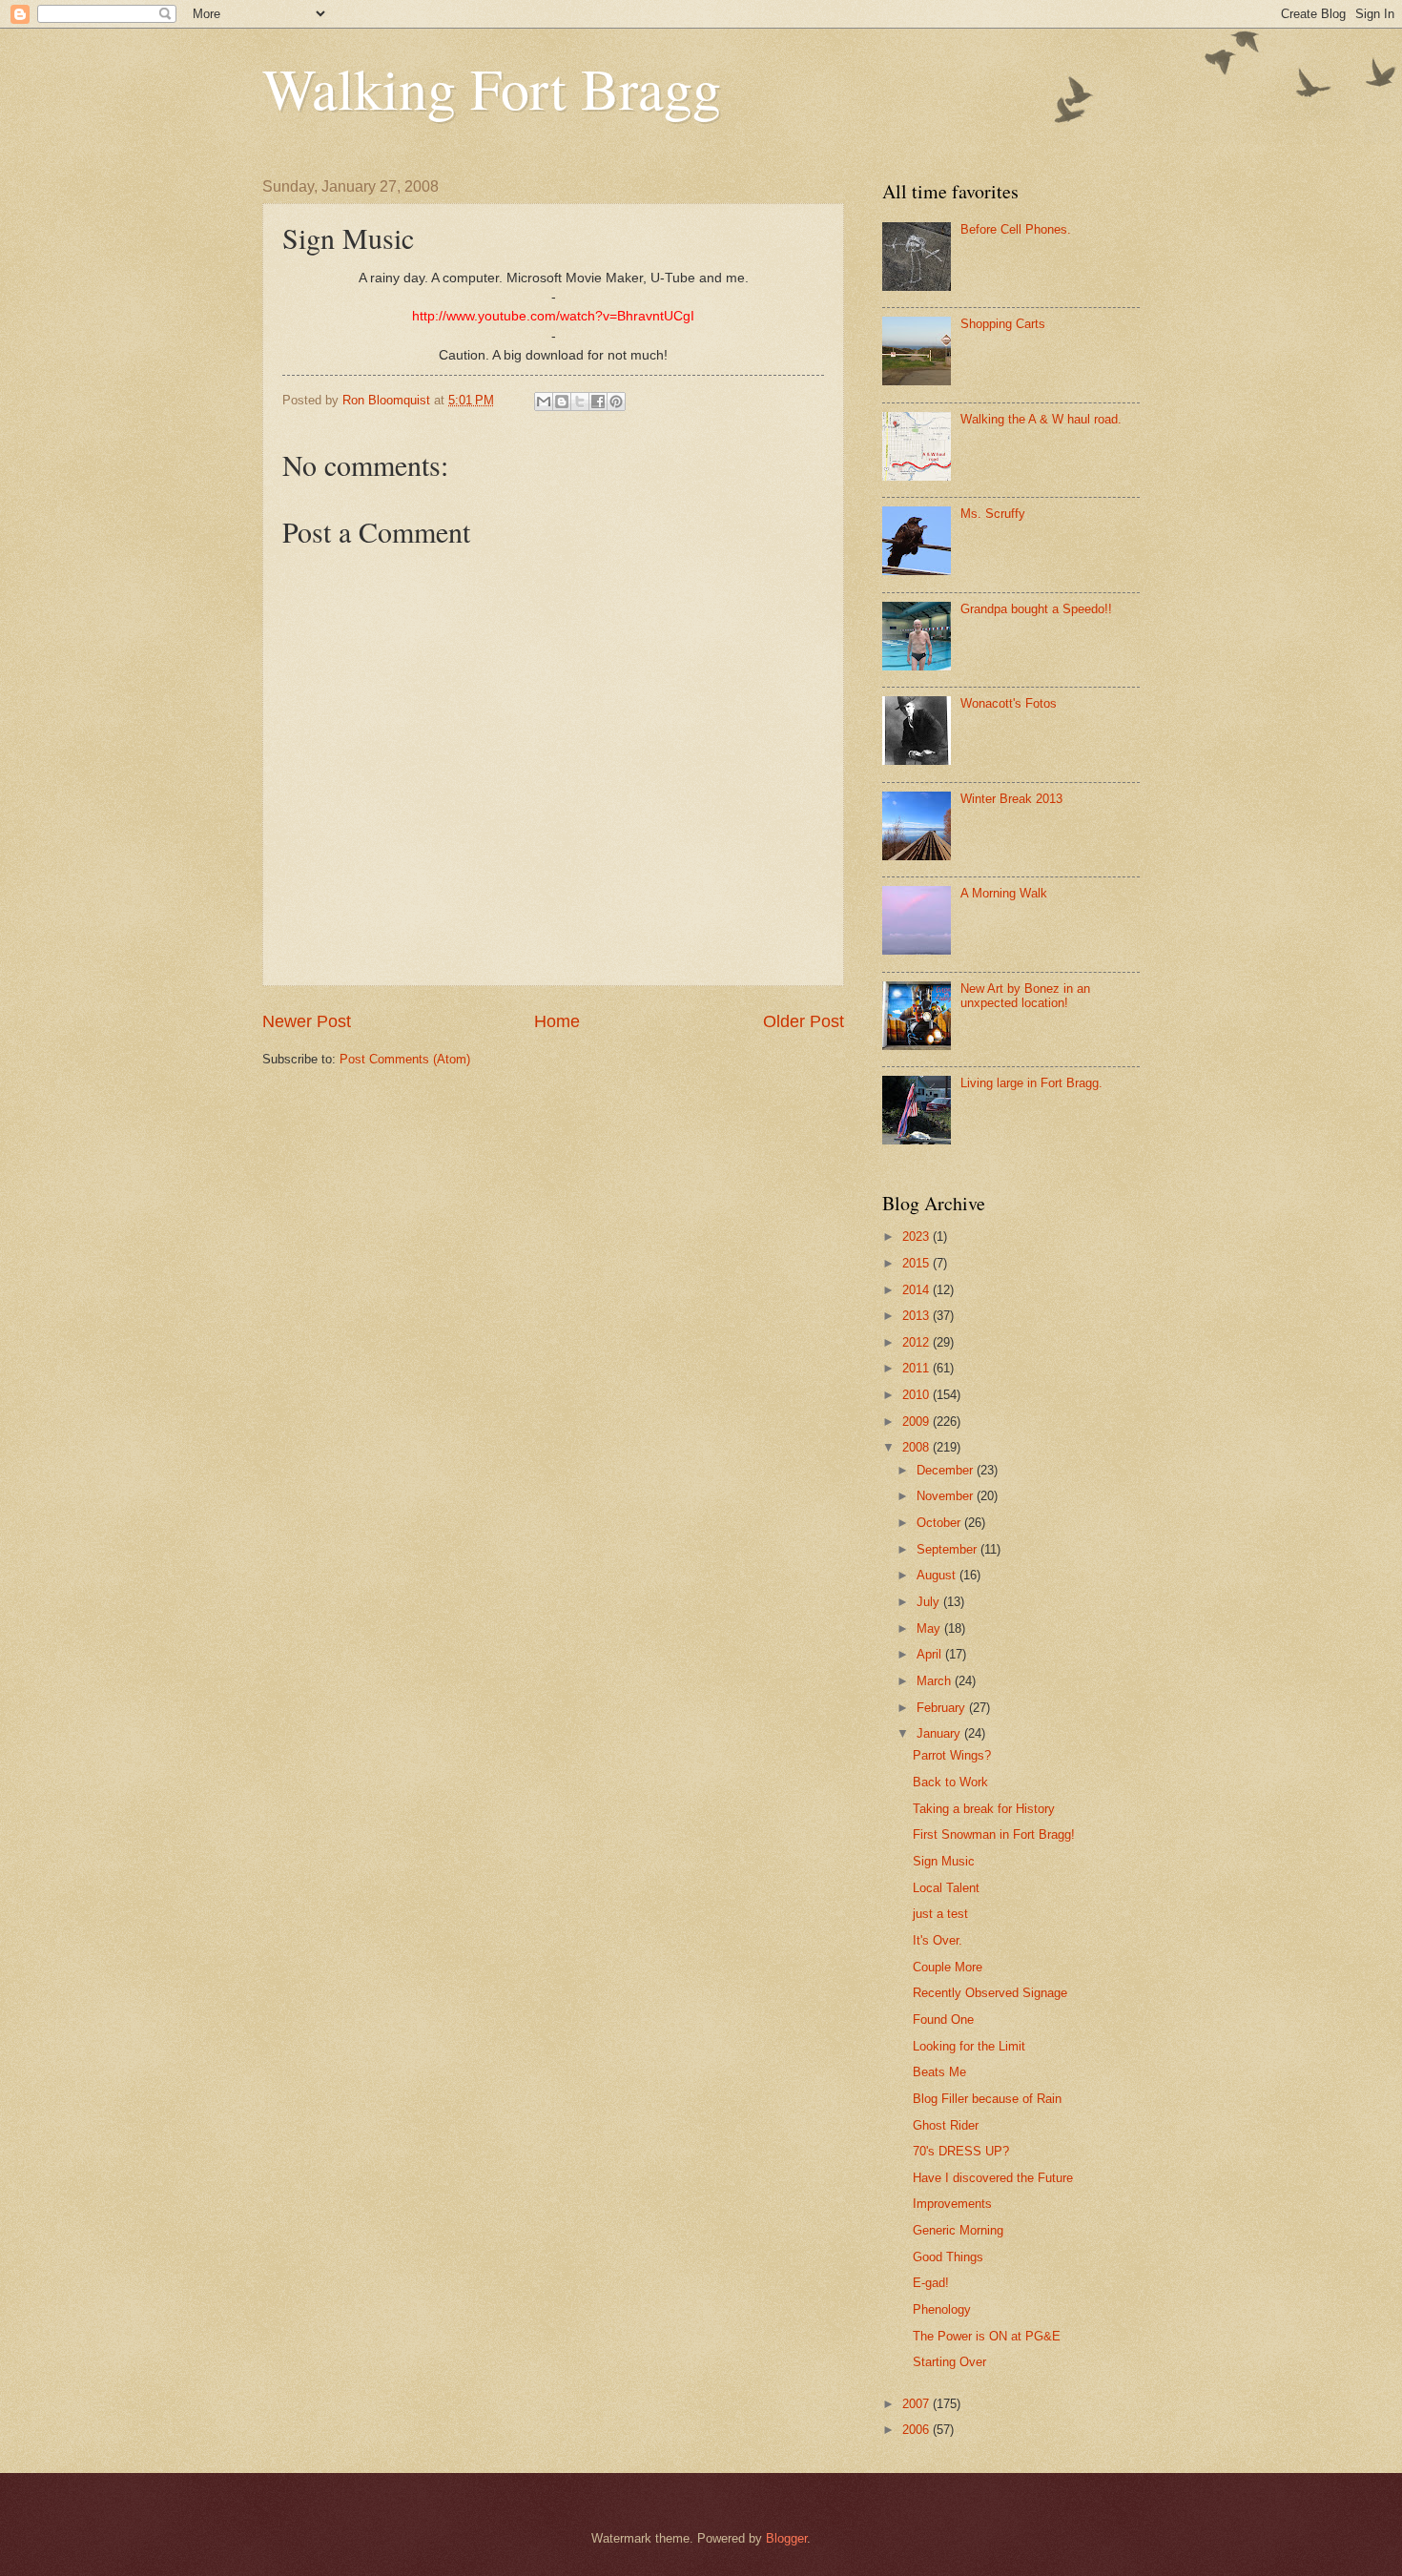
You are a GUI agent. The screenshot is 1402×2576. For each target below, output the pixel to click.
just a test (940, 1914)
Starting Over (949, 2362)
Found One (943, 2020)
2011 (917, 1368)
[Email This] (544, 402)
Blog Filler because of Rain (987, 2099)
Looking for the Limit (969, 2046)
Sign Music (944, 1861)
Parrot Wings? (952, 1755)
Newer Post (307, 1021)
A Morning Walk (1004, 893)
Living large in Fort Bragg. (1031, 1083)
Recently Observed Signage (990, 1993)
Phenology (942, 2309)
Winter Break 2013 (1011, 799)
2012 (917, 1342)
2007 (917, 2404)
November (947, 1496)
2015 (917, 1263)
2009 (917, 1422)
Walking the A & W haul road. (1041, 419)
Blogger (786, 2538)
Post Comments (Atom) (405, 1059)
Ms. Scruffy (993, 514)
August (938, 1575)
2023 (917, 1236)
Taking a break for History (984, 1809)
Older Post (804, 1021)
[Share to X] (580, 402)
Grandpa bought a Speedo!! (1036, 609)
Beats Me (939, 2072)
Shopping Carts (1003, 324)
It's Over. (938, 1940)
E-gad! (931, 2283)
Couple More (948, 1967)
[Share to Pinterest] (616, 402)
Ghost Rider (946, 2125)
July (930, 1602)
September (948, 1549)
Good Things (948, 2257)
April (931, 1654)
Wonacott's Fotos (1009, 703)
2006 (917, 2430)
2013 (917, 1316)
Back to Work (950, 1782)
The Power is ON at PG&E (987, 2336)
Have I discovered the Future (993, 2178)
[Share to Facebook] (598, 402)
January (940, 1733)
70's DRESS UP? (961, 2151)
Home (557, 1021)
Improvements (952, 2204)
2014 (917, 1290)
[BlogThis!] (562, 402)
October (940, 1523)
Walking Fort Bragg (492, 88)
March (936, 1681)
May (930, 1628)
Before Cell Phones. (1016, 229)
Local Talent (946, 1888)
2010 (917, 1395)
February (943, 1708)
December (947, 1470)
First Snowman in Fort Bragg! (994, 1834)
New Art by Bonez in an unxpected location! (1025, 996)
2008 (917, 1447)
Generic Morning (958, 2230)
